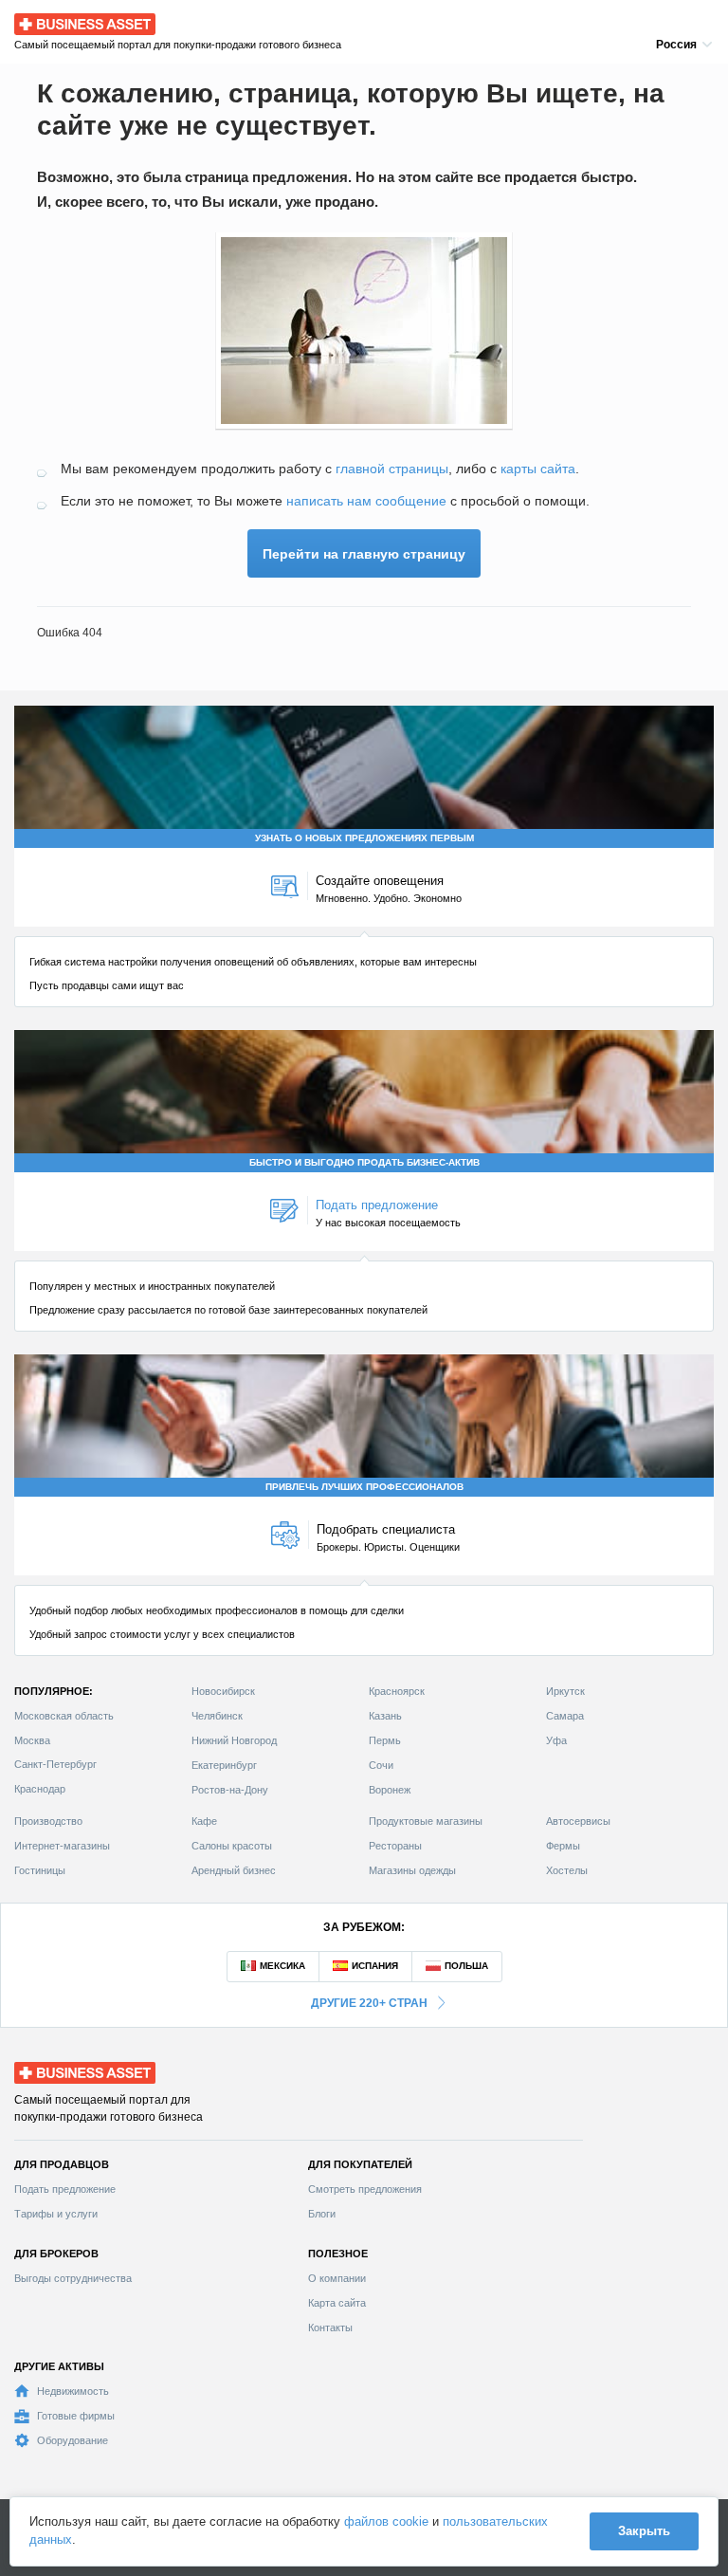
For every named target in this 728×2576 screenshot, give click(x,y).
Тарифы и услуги (56, 2214)
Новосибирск (223, 1691)
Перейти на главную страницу (364, 554)
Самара (565, 1716)
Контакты (330, 2328)
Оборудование (73, 2440)
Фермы (563, 1846)
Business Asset (57, 19)
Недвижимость (73, 2391)
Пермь (385, 1740)
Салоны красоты (232, 1846)
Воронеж (390, 1790)
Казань (385, 1716)
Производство (48, 1821)
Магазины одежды (412, 1870)
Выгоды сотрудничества (73, 2278)
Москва (32, 1740)
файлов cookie (386, 2521)
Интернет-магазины (62, 1846)
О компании (337, 2278)
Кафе (204, 1821)
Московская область (64, 1716)
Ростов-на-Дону (230, 1790)
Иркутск (565, 1691)
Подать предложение (65, 2189)
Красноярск (397, 1691)
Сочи (381, 1765)
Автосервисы (578, 1821)
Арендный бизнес (234, 1870)
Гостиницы (40, 1870)
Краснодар (40, 1789)
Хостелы (567, 1870)
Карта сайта (337, 2303)
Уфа (556, 1740)
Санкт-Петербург (55, 1764)
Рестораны (395, 1846)
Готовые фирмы (76, 2416)
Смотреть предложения (365, 2189)
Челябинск (217, 1716)
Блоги (322, 2214)
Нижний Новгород (234, 1740)
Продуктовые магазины (426, 1821)
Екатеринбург (224, 1765)
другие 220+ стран (369, 2003)
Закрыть (644, 2531)
